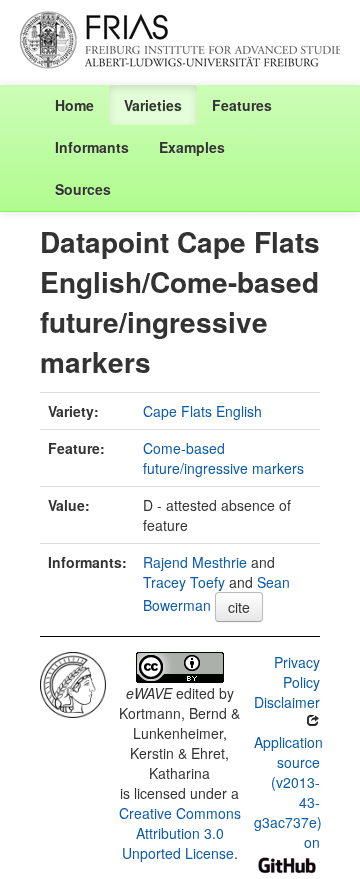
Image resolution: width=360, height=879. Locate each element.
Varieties (153, 105)
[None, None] (73, 682)
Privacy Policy (297, 672)
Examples (192, 147)
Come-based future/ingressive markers (223, 458)
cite (239, 607)
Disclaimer (287, 702)
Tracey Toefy (184, 582)
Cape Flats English (202, 411)
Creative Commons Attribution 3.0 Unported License (180, 833)
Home (74, 105)
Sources (83, 189)
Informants (92, 147)
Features (242, 105)
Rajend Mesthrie (195, 562)
